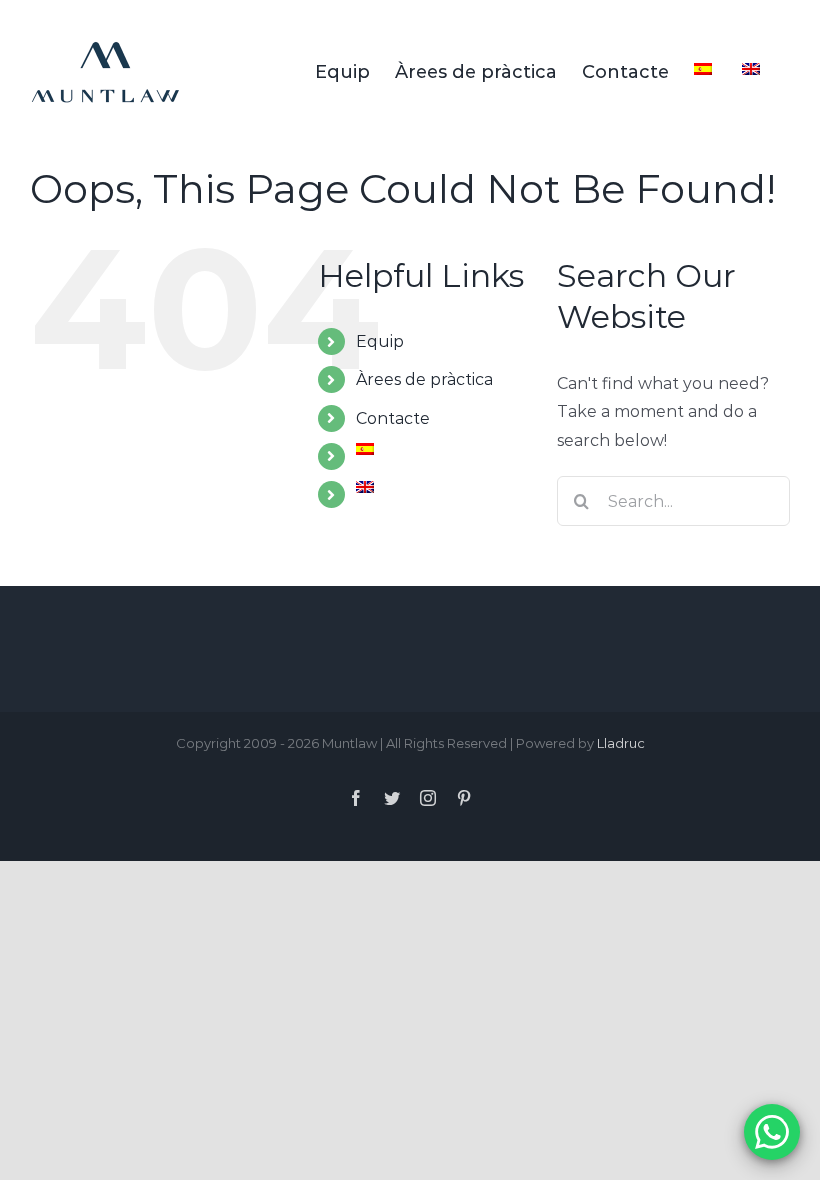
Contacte (393, 418)
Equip (380, 341)
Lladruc (621, 743)
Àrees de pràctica (424, 379)
